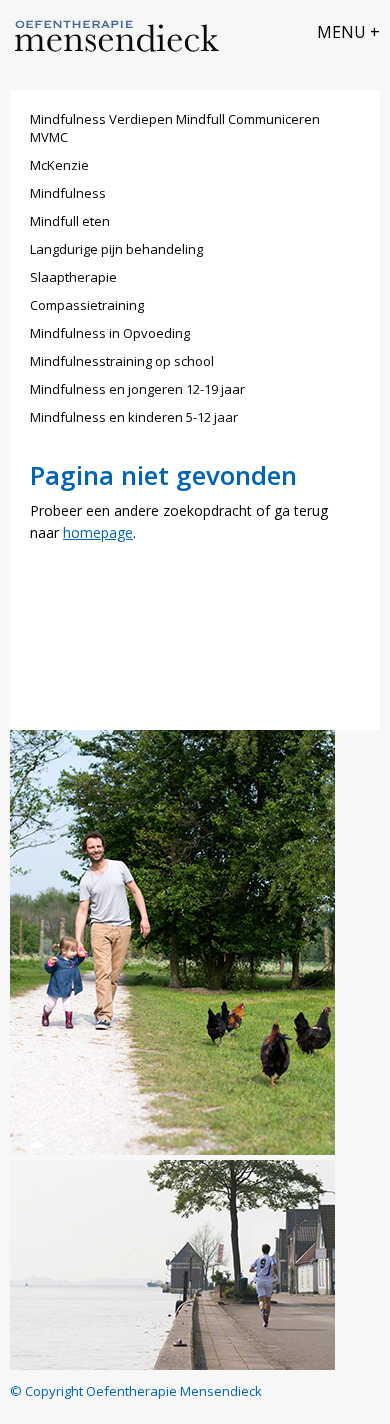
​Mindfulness (68, 193)
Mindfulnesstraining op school (122, 361)
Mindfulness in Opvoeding (110, 333)
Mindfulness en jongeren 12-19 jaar (137, 389)
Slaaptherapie (73, 277)
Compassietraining (87, 305)
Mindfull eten (70, 221)
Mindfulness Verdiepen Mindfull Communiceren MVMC (175, 128)
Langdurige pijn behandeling (116, 249)
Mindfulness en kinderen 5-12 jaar (134, 417)
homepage (98, 532)
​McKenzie (59, 165)
